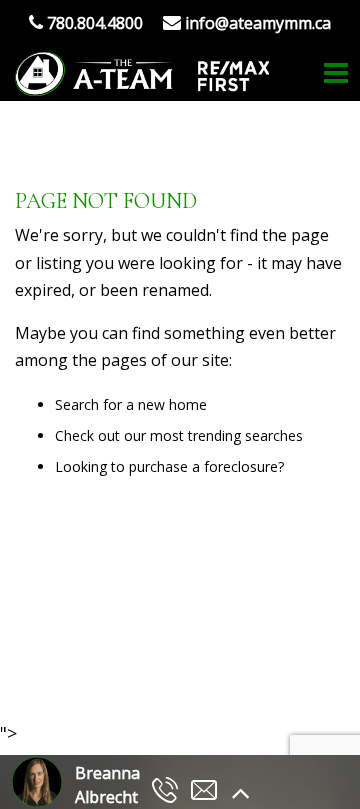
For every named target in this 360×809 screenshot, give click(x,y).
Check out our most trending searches (179, 435)
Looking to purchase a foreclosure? (169, 466)
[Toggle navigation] (336, 73)
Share (168, 666)
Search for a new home (131, 404)
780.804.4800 (93, 23)
